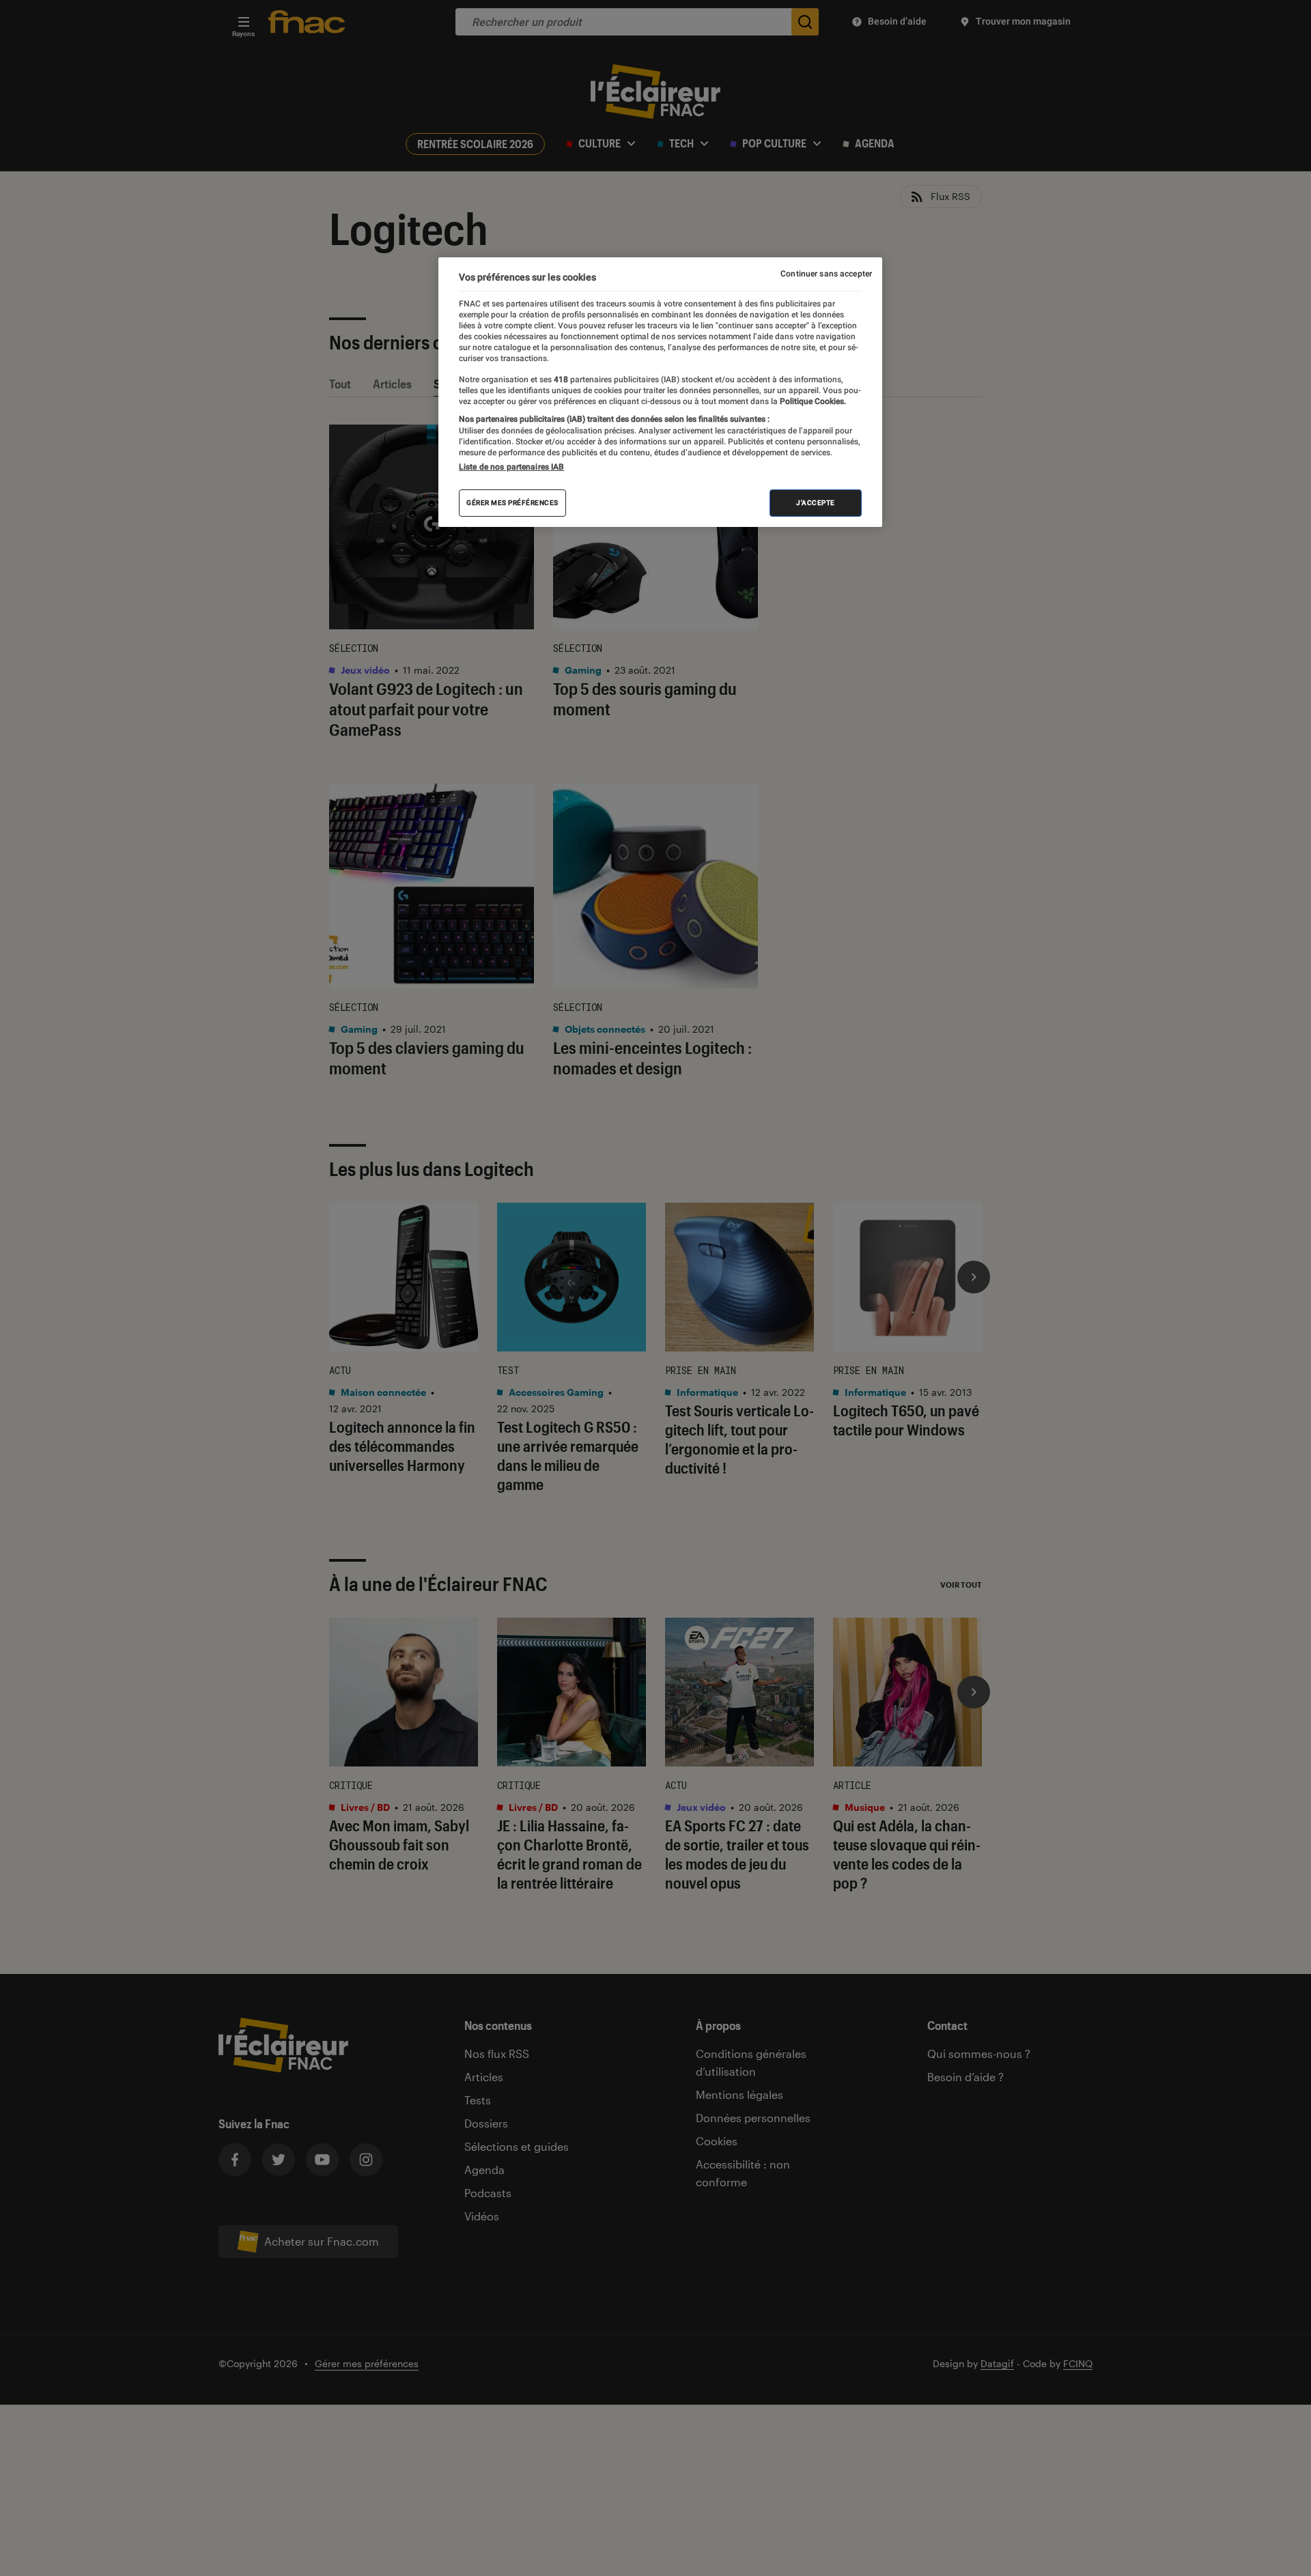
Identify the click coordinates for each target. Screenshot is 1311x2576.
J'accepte (816, 503)
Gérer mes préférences (512, 503)
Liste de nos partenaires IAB (511, 467)
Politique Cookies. (812, 401)
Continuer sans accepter (826, 274)
